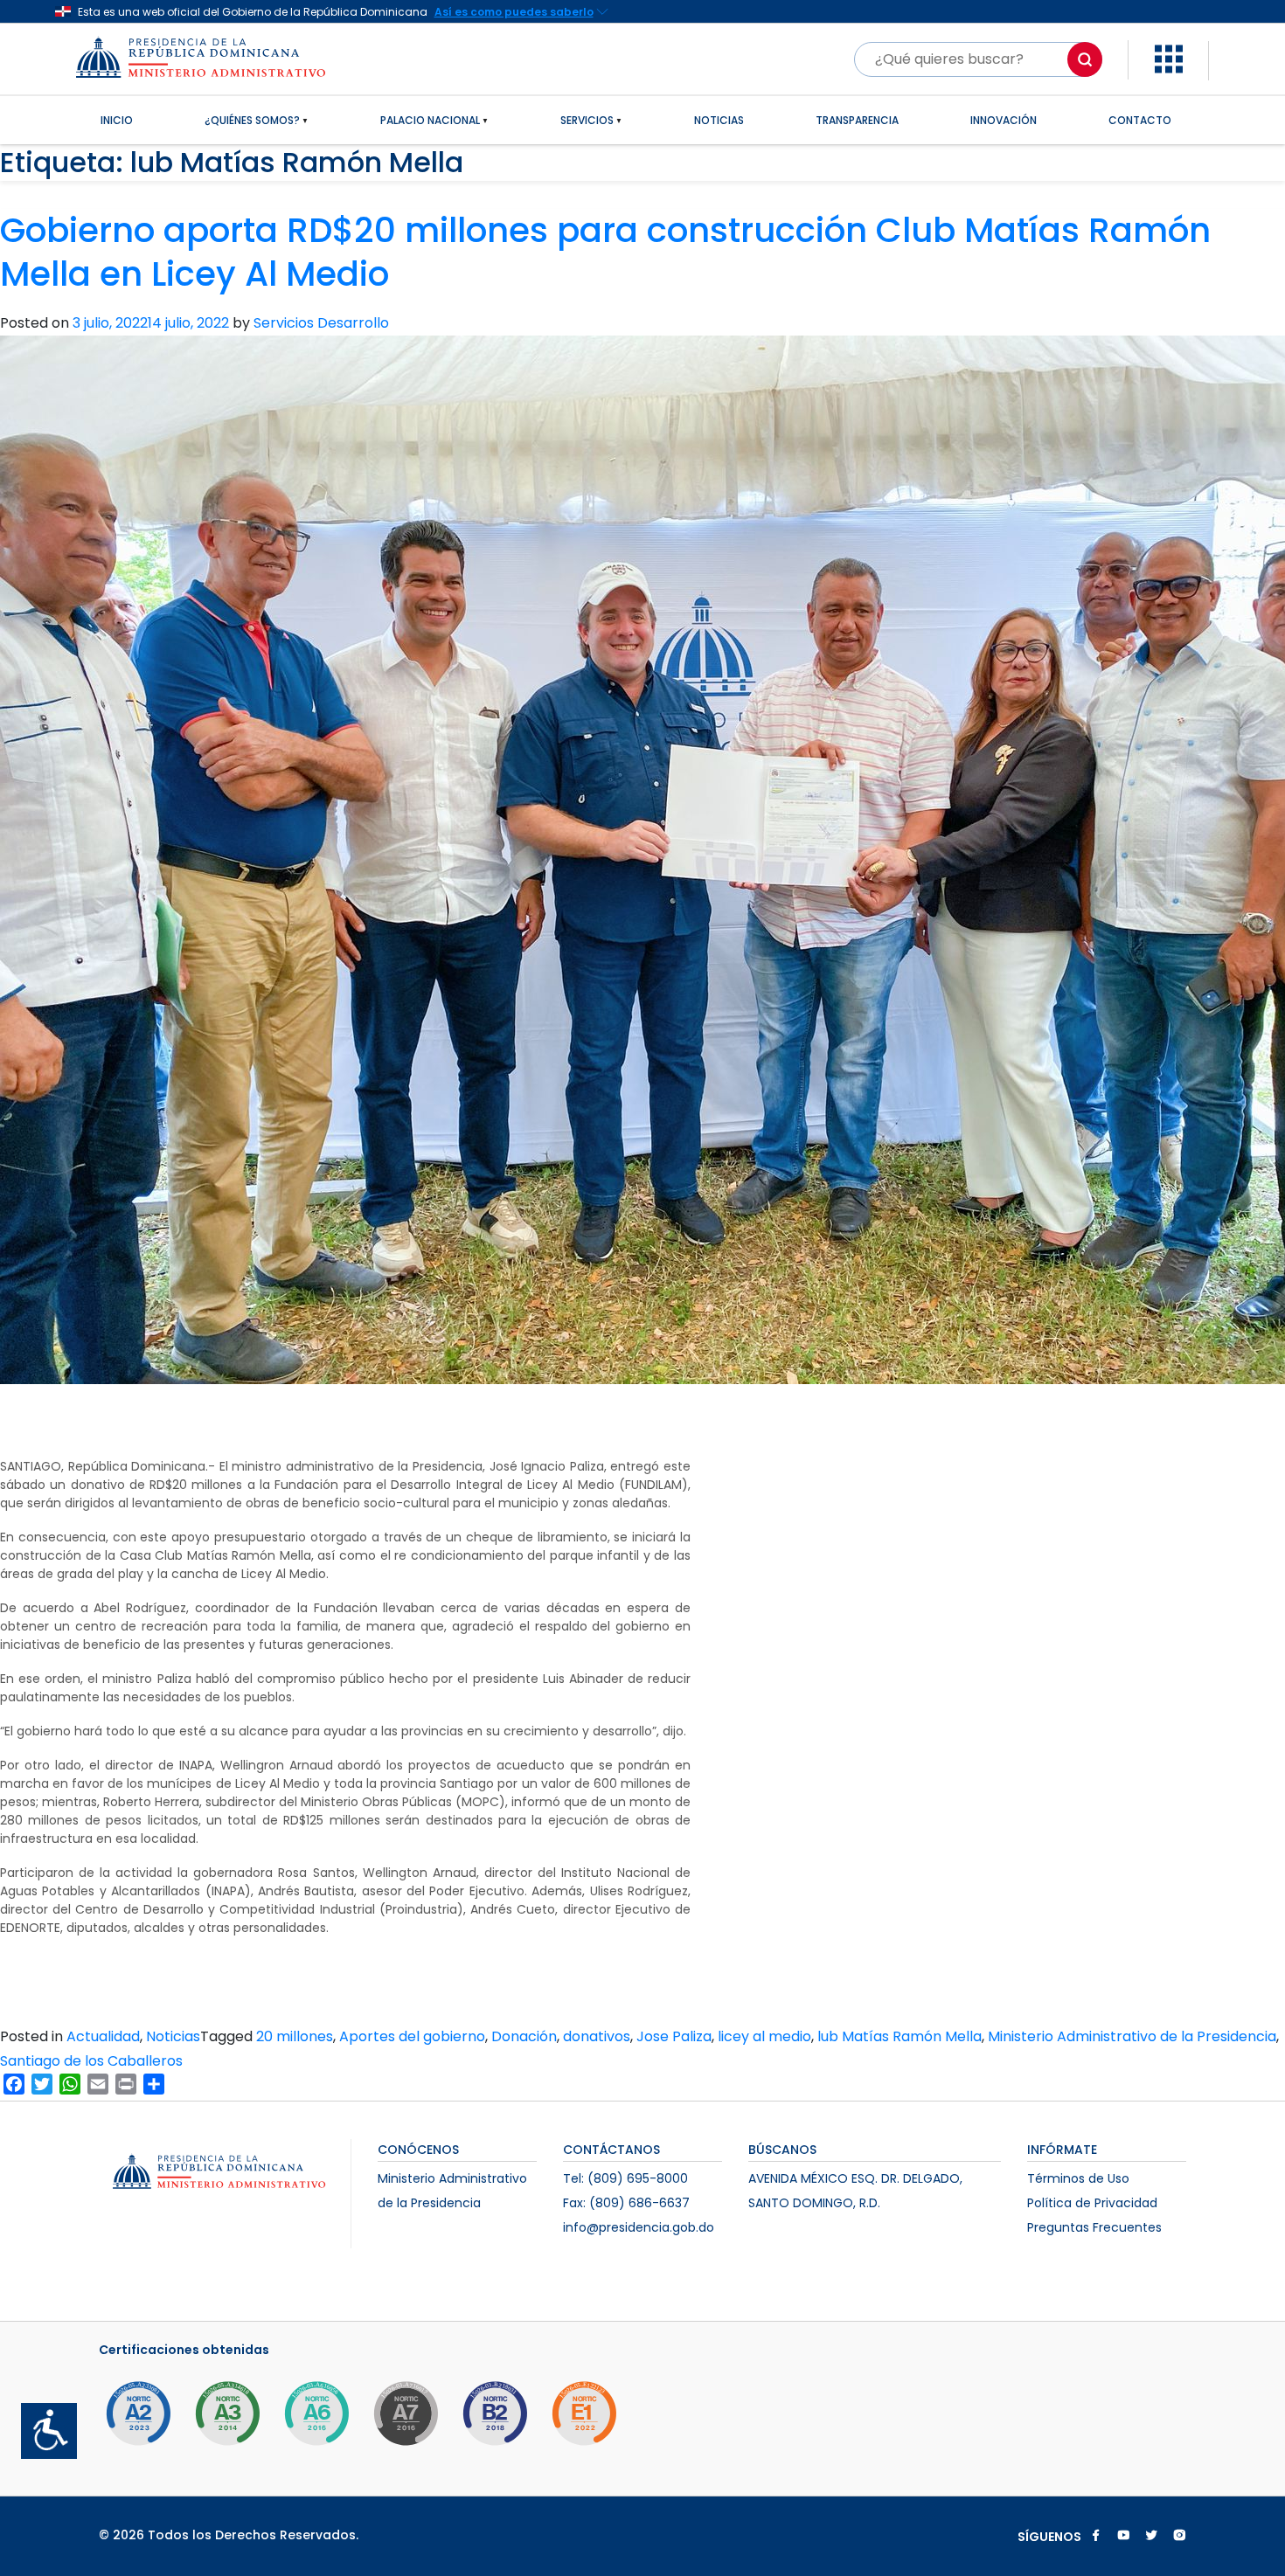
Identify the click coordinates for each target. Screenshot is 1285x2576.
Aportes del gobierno (412, 2036)
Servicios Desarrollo (321, 323)
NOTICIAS (719, 120)
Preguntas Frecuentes (1094, 2227)
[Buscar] (1085, 59)
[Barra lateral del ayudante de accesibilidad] (42, 2424)
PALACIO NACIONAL (430, 120)
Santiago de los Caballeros (91, 2061)
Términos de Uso (1078, 2178)
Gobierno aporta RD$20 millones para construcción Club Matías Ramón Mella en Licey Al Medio (605, 253)
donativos (597, 2036)
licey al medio (764, 2036)
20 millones (295, 2036)
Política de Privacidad (1092, 2203)
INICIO (117, 120)
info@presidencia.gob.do (639, 2227)
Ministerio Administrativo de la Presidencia (1132, 2036)
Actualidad (103, 2036)
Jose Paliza (674, 2036)
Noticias (173, 2036)
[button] (1169, 58)
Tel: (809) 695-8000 (625, 2178)
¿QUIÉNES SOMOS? (252, 120)
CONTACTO (1140, 120)
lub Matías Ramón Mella (899, 2036)
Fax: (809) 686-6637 (626, 2203)
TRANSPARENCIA (857, 120)
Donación (524, 2036)
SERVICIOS (587, 120)
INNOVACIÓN (1004, 120)
